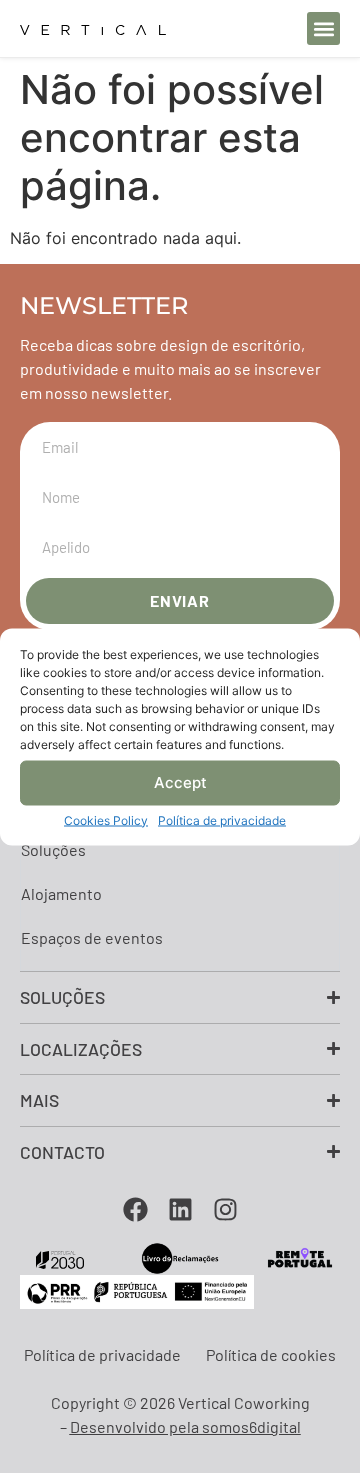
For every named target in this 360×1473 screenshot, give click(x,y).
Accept (180, 782)
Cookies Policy (106, 819)
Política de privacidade (222, 819)
